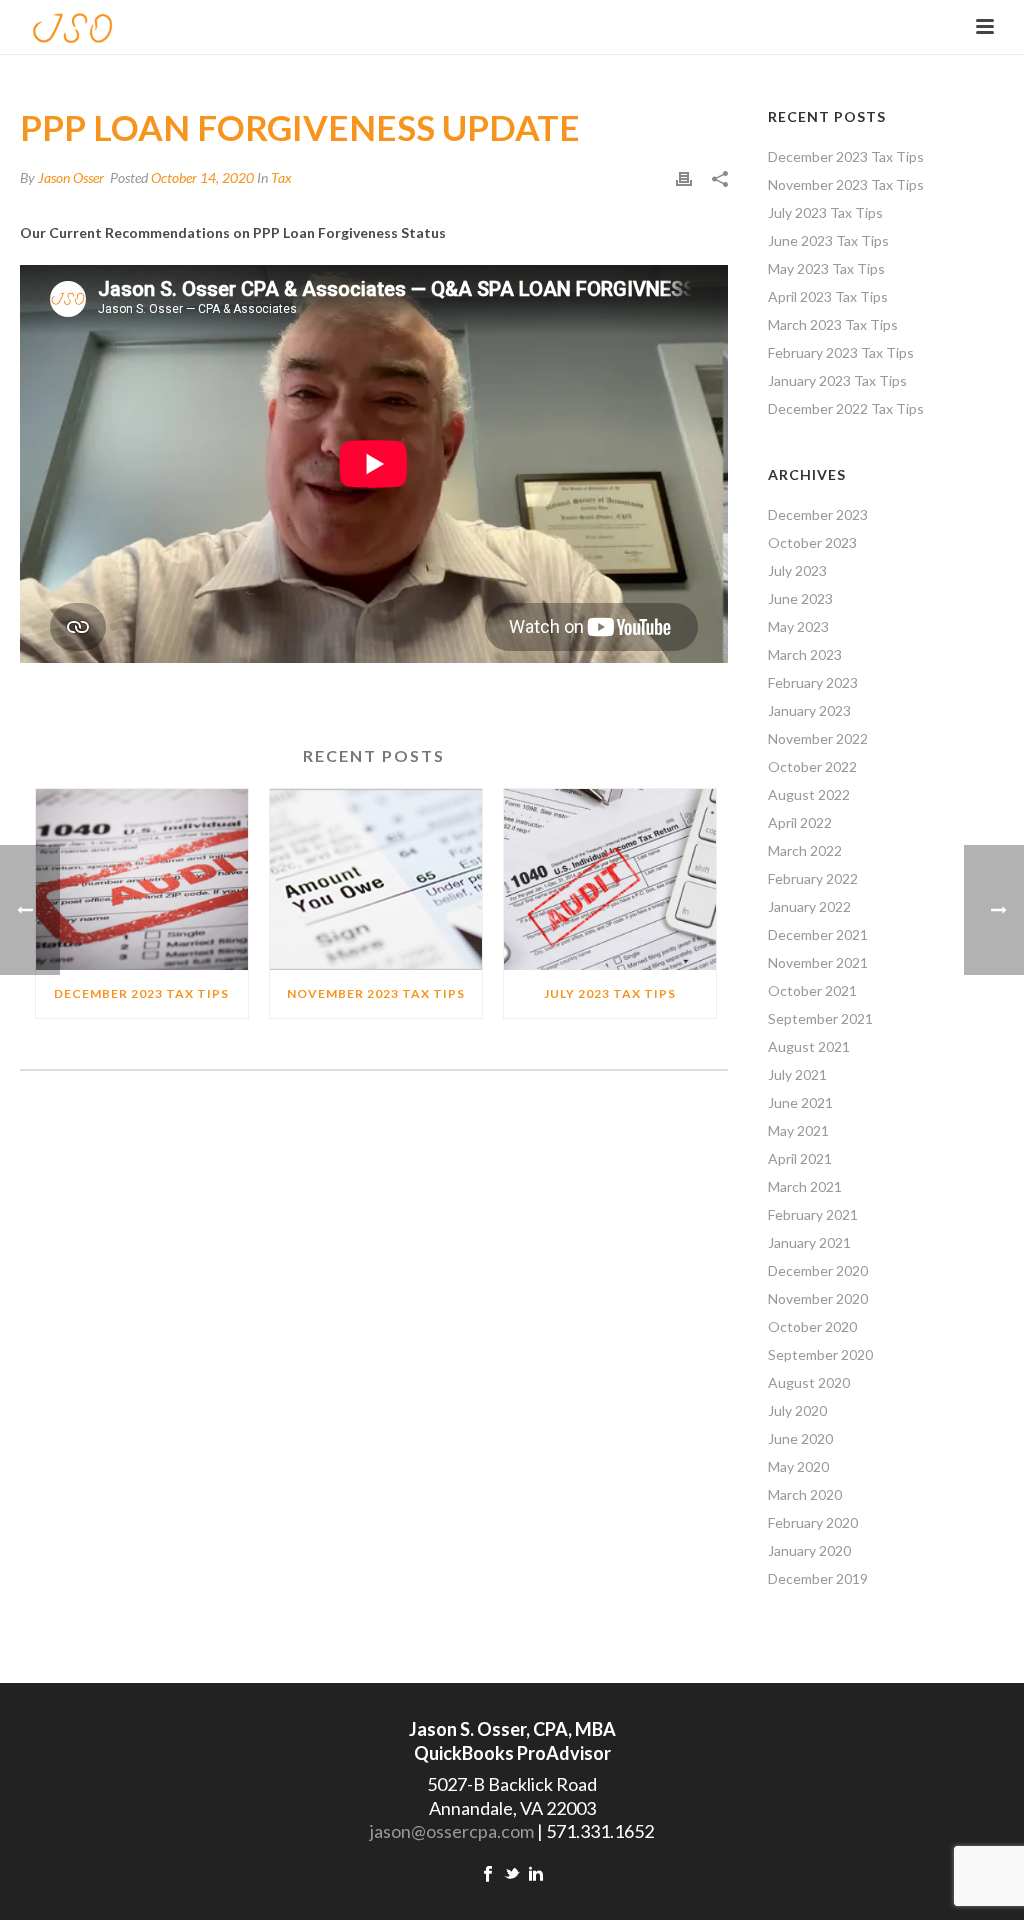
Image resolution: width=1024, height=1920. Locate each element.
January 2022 (809, 906)
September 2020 (820, 1354)
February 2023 (813, 682)
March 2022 (805, 850)
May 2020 (798, 1466)
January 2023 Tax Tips (837, 380)
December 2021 (818, 934)
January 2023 (809, 710)
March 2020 (805, 1494)
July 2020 (797, 1410)
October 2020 (812, 1326)
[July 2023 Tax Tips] (610, 879)
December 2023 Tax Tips (141, 993)
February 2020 (813, 1522)
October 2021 (812, 990)
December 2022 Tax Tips (846, 408)
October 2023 (812, 542)
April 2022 (800, 822)
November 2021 (818, 962)
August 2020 (809, 1382)
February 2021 (813, 1214)
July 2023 (797, 570)
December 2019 (818, 1578)
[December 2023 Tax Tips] (142, 879)
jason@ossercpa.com (452, 1831)
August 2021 (809, 1046)
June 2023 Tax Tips (828, 240)
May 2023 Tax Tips (826, 268)
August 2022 (809, 794)
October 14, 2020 (202, 177)
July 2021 (797, 1074)
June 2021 (800, 1102)
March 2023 (805, 654)
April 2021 (800, 1158)
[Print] (684, 177)
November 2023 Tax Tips (376, 993)
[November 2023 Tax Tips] (376, 879)
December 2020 (818, 1270)
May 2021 (798, 1130)
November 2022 (818, 738)
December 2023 (818, 514)
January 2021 (809, 1242)
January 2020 (809, 1550)
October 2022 (812, 766)
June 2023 (800, 598)
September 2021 (820, 1018)
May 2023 (798, 626)
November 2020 (818, 1298)
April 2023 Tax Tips (828, 296)
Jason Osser (71, 177)
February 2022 (813, 878)
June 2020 (800, 1438)
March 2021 (805, 1186)
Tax (281, 177)
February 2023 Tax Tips (841, 352)
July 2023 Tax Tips (610, 993)
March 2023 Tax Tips (833, 324)
